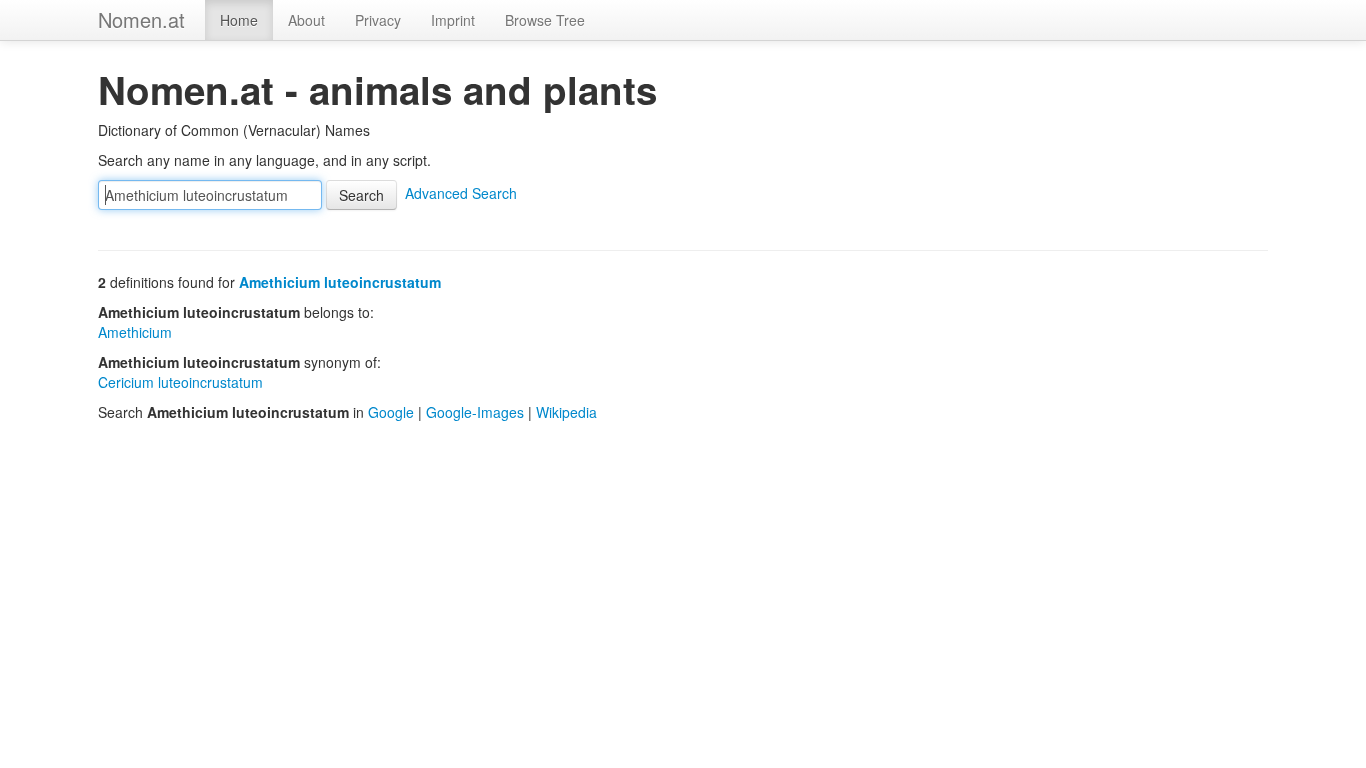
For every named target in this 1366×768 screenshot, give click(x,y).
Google (391, 412)
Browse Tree (545, 20)
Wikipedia (566, 412)
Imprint (453, 20)
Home (239, 20)
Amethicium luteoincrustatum (340, 282)
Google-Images (475, 412)
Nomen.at (141, 19)
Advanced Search (461, 193)
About (306, 20)
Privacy (378, 20)
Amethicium (135, 332)
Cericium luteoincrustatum (180, 382)
